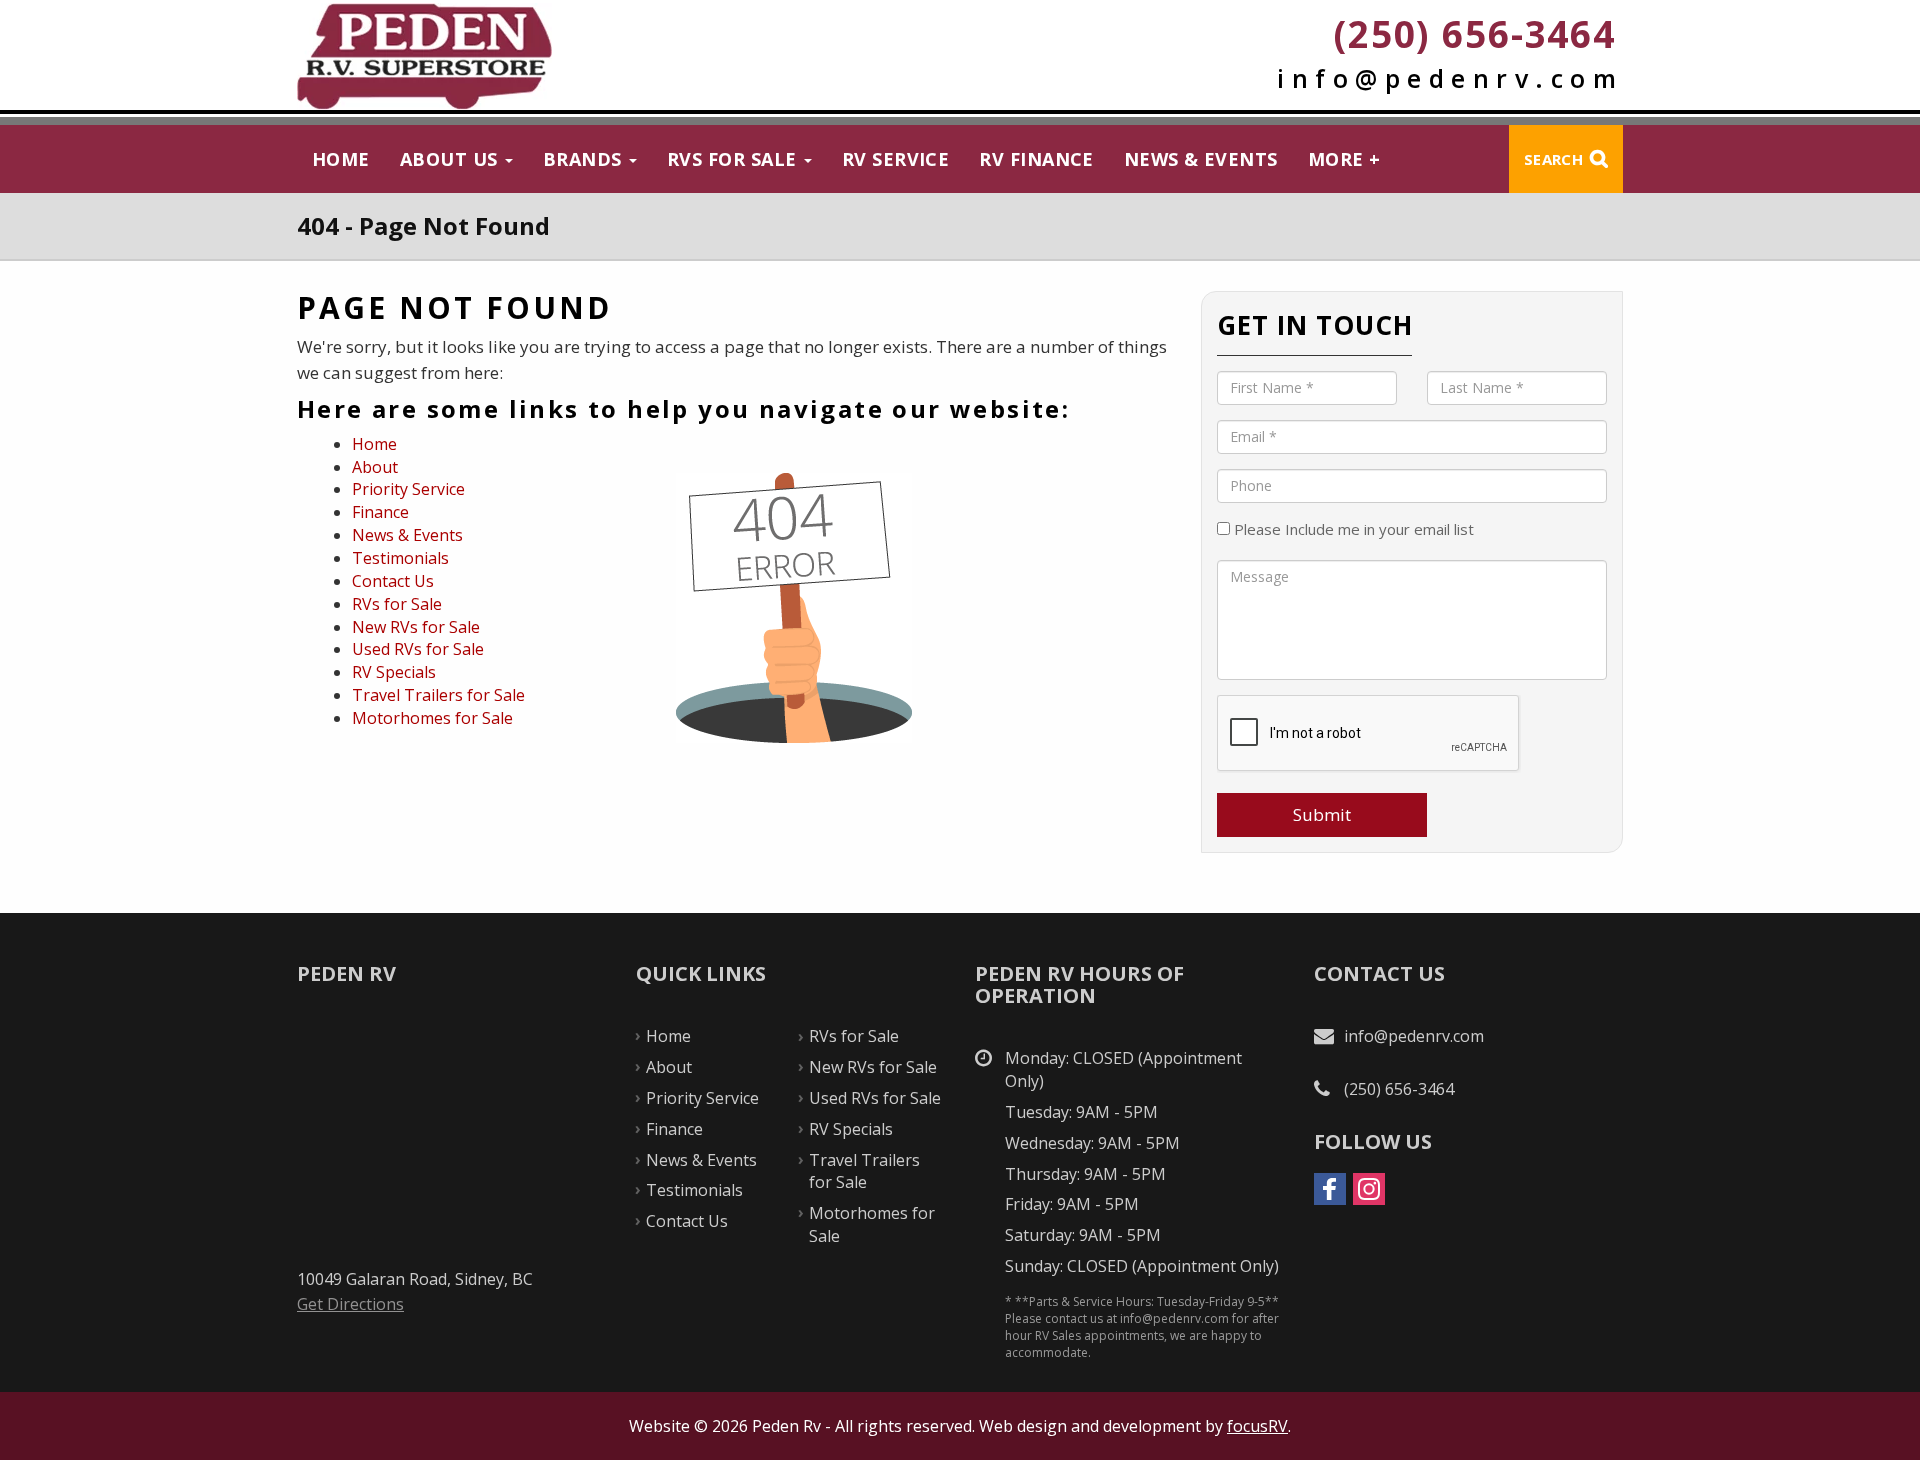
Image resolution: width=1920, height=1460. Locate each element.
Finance (380, 512)
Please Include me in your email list (1352, 529)
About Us (451, 159)
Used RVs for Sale (418, 649)
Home (341, 159)
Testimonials (400, 558)
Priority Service (408, 489)
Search (1553, 159)
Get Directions (350, 1304)
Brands (585, 159)
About (375, 467)
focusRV (1257, 1426)
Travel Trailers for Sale (438, 695)
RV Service (896, 159)
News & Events (1201, 159)
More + (1344, 159)
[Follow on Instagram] (1369, 1189)
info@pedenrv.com (1450, 78)
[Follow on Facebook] (1330, 1189)
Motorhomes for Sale (432, 718)
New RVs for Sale (416, 627)
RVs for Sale (734, 159)
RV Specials (394, 672)
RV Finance (1036, 159)
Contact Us (393, 581)
